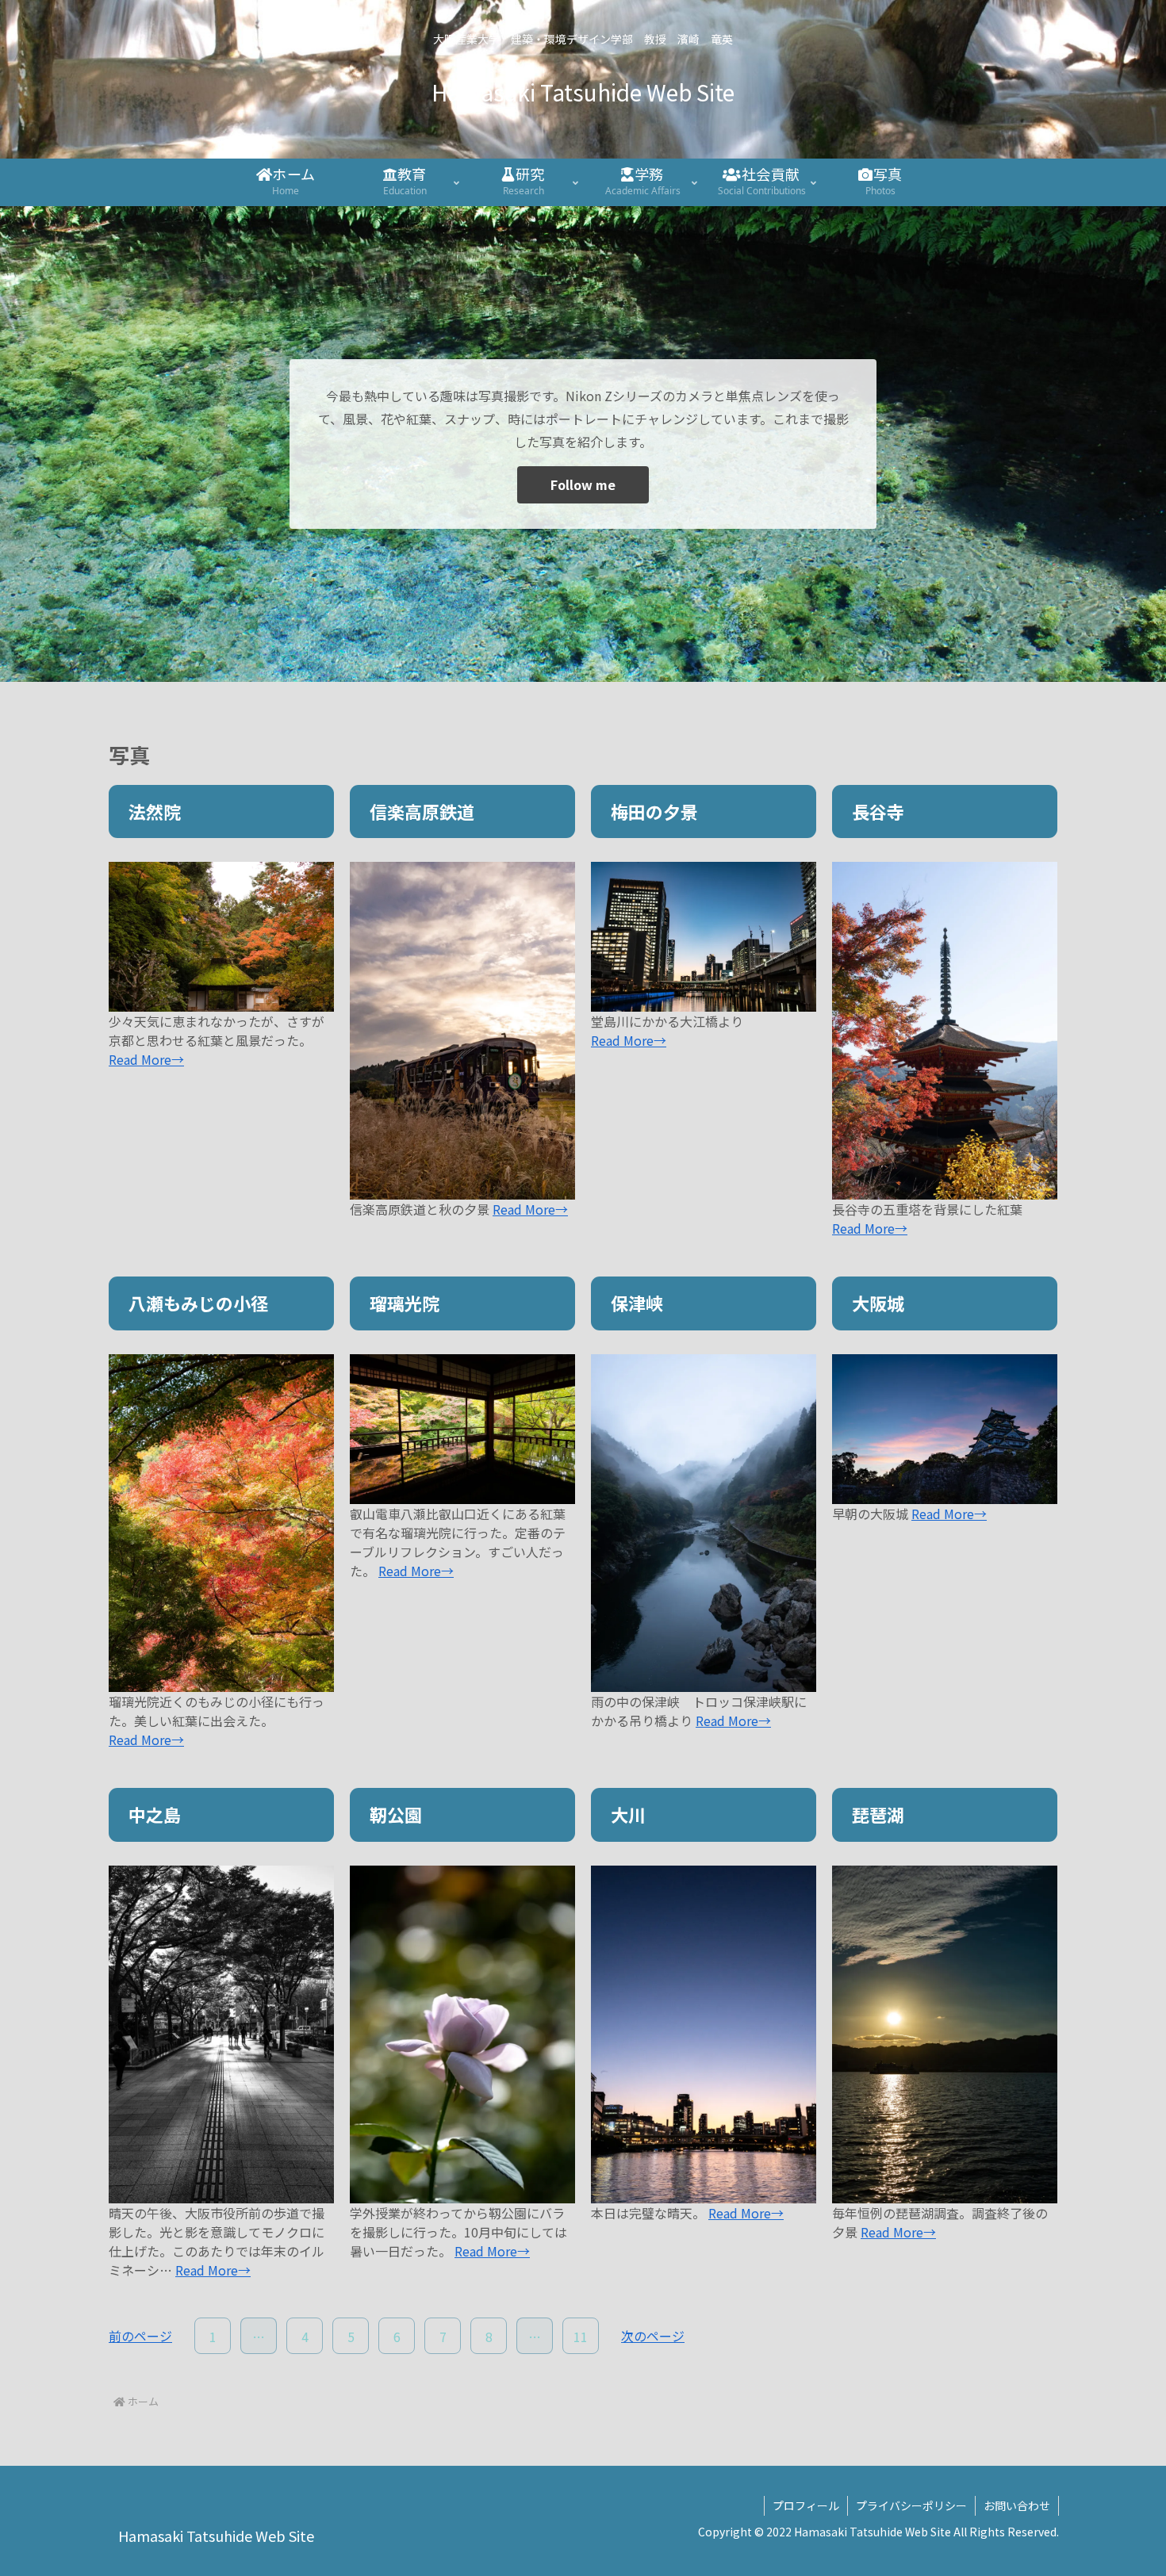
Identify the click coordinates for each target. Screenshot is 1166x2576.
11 (581, 2337)
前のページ (140, 2336)
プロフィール (806, 2505)
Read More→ (146, 1059)
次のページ (653, 2336)
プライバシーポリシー (911, 2505)
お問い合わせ (1017, 2505)
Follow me (583, 484)
